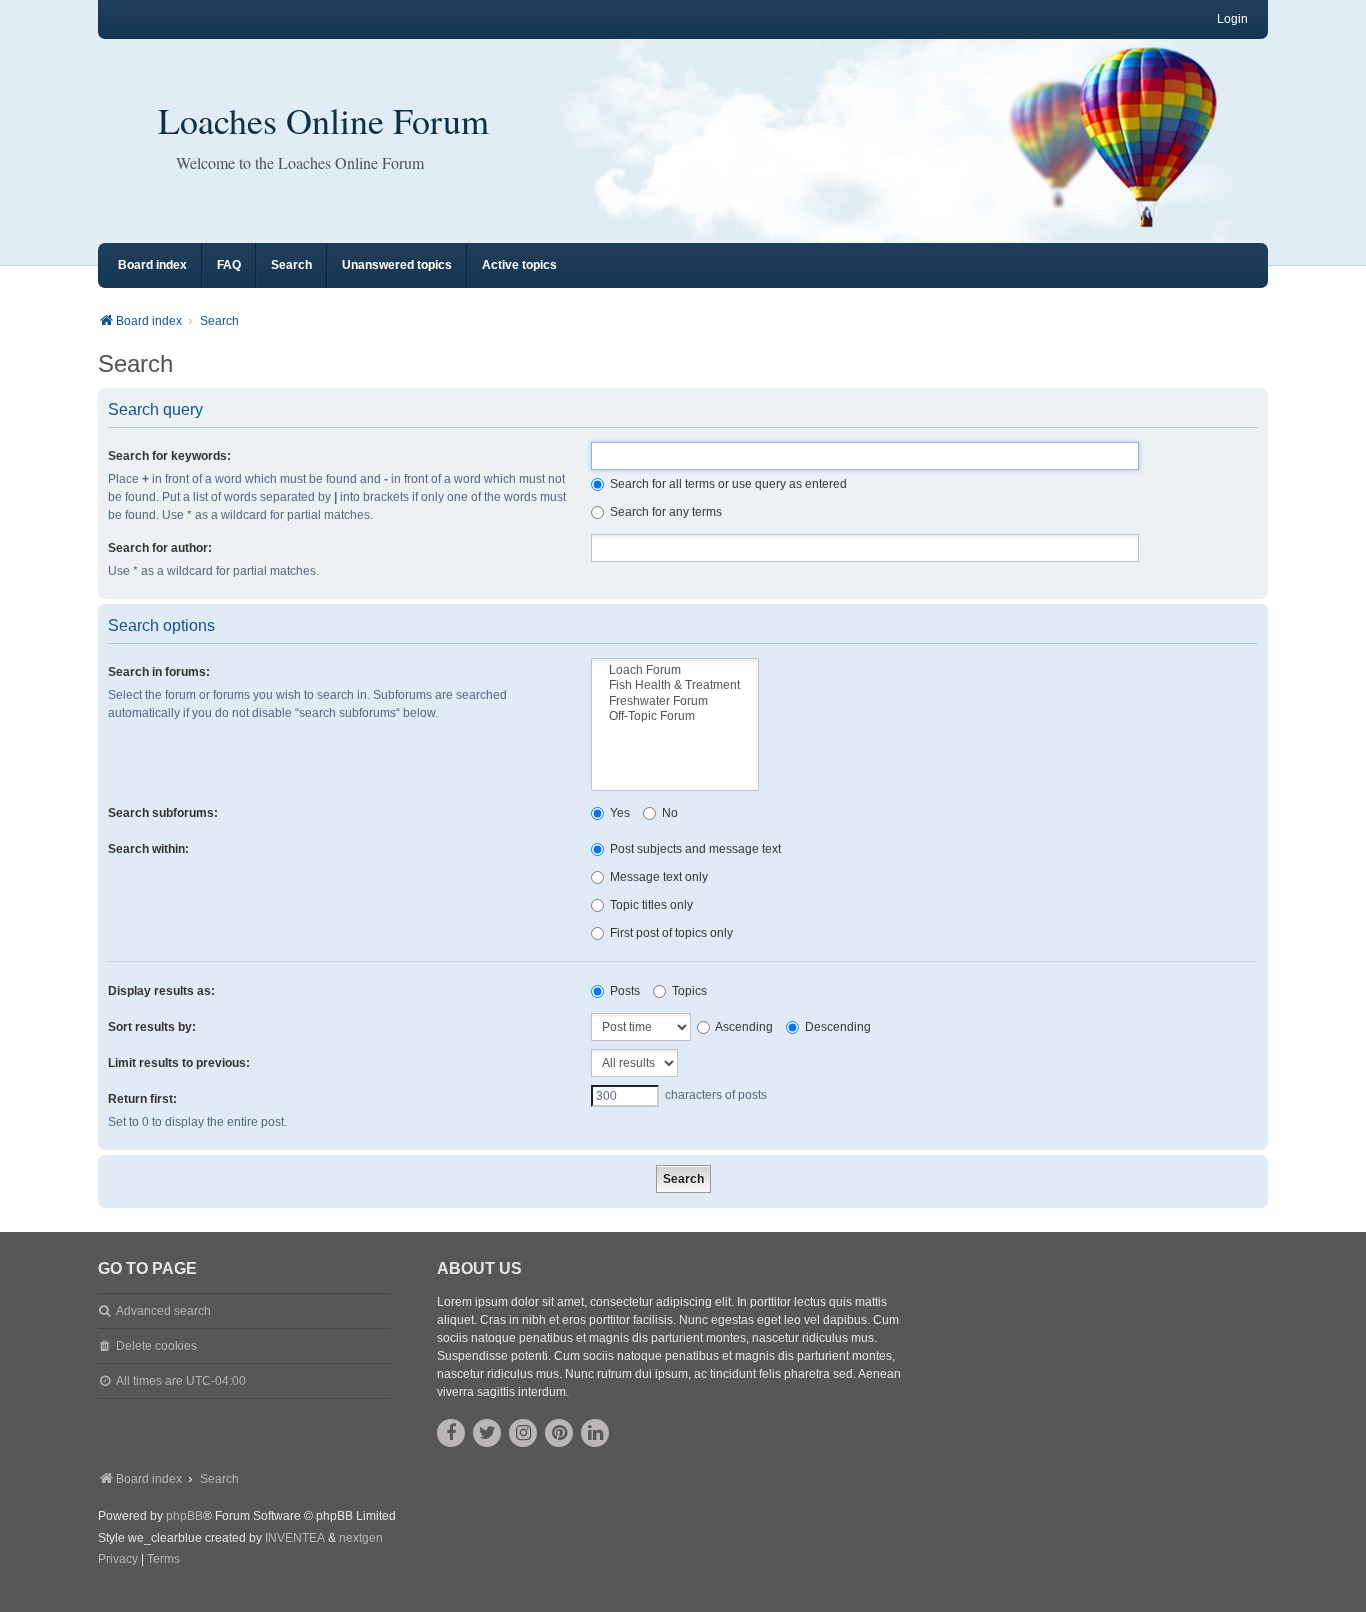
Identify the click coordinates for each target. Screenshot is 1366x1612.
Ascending (743, 1027)
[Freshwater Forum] (675, 701)
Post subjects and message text (694, 849)
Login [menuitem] (1232, 19)
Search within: (148, 849)
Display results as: (161, 991)
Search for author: (160, 548)
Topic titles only (650, 905)
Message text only (657, 877)
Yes (618, 813)
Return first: (142, 1099)
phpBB (184, 1516)
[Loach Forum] (675, 670)
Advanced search (163, 1311)
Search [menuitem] (291, 265)
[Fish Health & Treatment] (675, 685)
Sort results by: (152, 1027)
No (668, 813)
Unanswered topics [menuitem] (397, 265)
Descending (836, 1027)
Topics (688, 991)
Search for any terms (664, 512)
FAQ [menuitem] (229, 265)
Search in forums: (159, 672)
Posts (623, 991)
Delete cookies (156, 1346)
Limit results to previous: (179, 1063)
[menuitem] (118, 1560)
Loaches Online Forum (323, 120)
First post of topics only (670, 933)
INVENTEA (295, 1538)
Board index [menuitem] (152, 265)
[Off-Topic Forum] (675, 716)
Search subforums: (163, 813)
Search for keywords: (169, 456)
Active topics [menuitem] (519, 265)
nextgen (361, 1538)
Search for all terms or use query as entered (727, 484)
